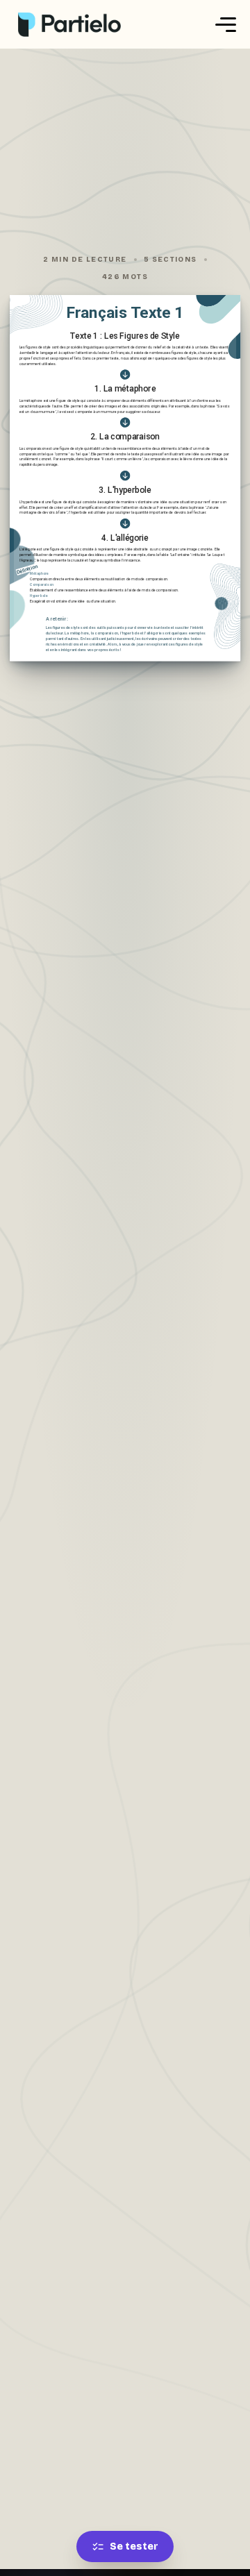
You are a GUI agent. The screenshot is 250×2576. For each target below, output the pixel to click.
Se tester (134, 2546)
